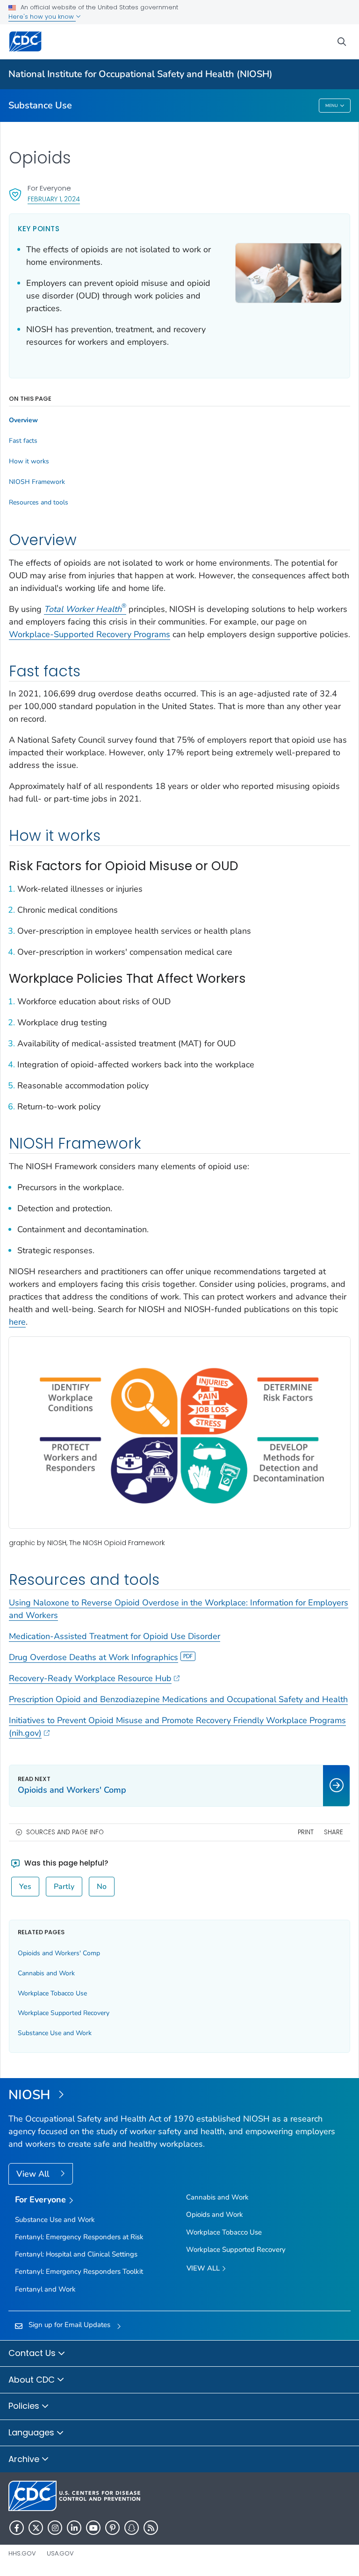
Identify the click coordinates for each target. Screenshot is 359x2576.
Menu (332, 106)
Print (306, 1832)
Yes (25, 1887)
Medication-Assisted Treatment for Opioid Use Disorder (115, 1636)
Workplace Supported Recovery (64, 2013)
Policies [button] (25, 2406)
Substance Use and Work (55, 2033)
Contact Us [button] (33, 2353)
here (17, 1322)
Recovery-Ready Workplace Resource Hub (90, 1678)
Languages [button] (32, 2432)
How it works (29, 461)
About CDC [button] (33, 2380)
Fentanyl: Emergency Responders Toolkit (79, 2271)
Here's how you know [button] (42, 17)
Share (334, 1832)
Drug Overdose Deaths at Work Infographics (93, 1657)
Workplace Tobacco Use (52, 1993)
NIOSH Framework (37, 482)
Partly (64, 1887)
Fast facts (23, 441)
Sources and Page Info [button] (65, 1832)
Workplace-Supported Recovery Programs (90, 634)
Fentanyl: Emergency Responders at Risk (79, 2237)
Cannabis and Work (46, 1973)
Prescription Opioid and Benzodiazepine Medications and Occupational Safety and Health (178, 1699)
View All (34, 2174)
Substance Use (40, 105)
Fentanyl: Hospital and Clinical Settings (76, 2254)
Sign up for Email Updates (69, 2325)
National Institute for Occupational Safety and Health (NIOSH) (140, 74)
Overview (23, 420)
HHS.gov (22, 2553)
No (102, 1887)
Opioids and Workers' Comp (59, 1953)
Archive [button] (25, 2459)
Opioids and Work (215, 2214)
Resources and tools (39, 503)
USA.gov (60, 2553)
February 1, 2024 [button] (54, 199)
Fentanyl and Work (45, 2289)
